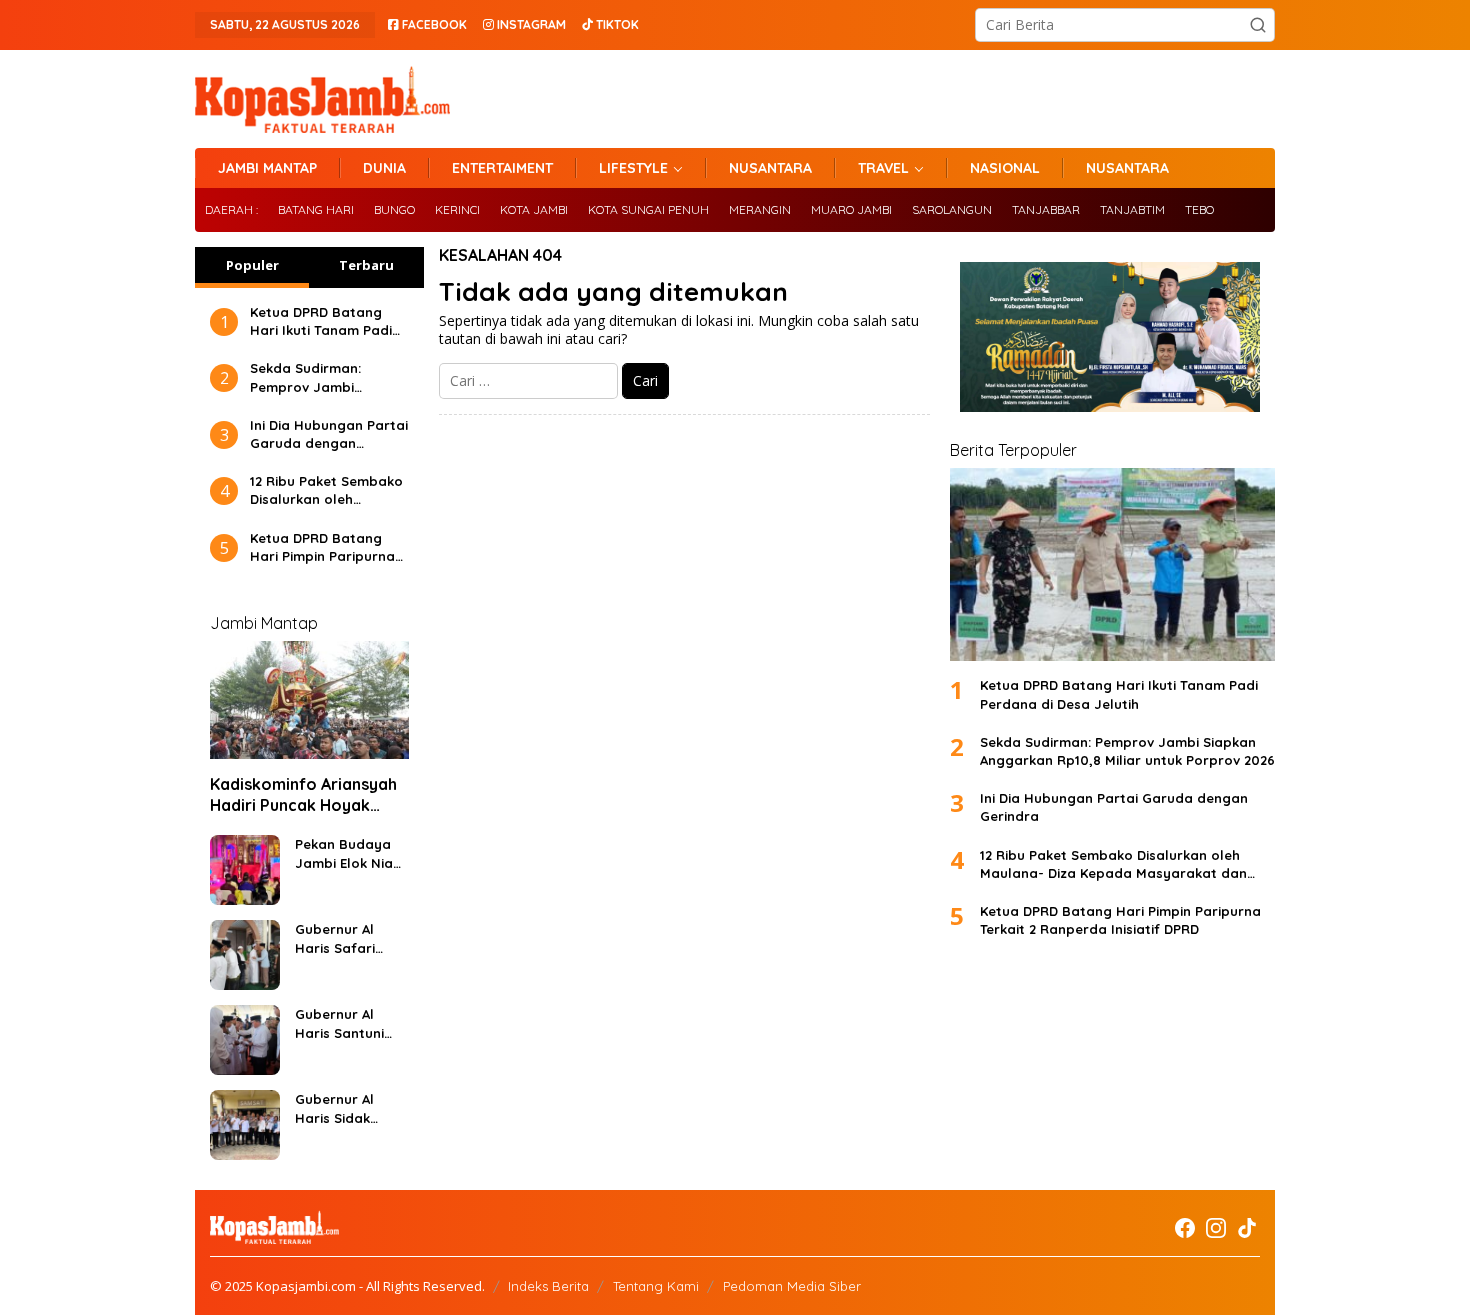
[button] (1258, 25)
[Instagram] (1216, 1228)
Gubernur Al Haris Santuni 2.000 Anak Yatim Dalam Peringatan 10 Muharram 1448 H (345, 1023)
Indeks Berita (548, 1286)
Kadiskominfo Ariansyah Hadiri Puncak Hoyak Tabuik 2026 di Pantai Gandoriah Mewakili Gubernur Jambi (303, 795)
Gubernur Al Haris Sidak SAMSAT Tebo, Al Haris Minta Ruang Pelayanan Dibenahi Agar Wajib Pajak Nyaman (348, 1108)
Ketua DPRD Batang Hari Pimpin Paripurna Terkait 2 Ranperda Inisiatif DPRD (322, 547)
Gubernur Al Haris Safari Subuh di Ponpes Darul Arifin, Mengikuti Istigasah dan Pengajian (350, 938)
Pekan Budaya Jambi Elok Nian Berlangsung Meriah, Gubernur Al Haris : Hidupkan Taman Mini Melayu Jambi (349, 853)
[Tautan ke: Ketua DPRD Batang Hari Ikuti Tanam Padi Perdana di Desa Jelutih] (1112, 564)
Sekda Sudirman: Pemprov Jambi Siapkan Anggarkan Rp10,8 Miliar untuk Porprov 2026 (315, 377)
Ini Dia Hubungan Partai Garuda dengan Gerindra (329, 434)
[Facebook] (1185, 1228)
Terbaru (366, 265)
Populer (252, 265)
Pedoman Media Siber (792, 1286)
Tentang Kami (656, 1286)
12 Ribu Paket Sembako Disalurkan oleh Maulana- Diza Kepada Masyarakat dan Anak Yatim (326, 490)
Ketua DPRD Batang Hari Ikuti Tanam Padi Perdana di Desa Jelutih (321, 321)
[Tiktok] (1247, 1228)
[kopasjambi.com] (322, 97)
